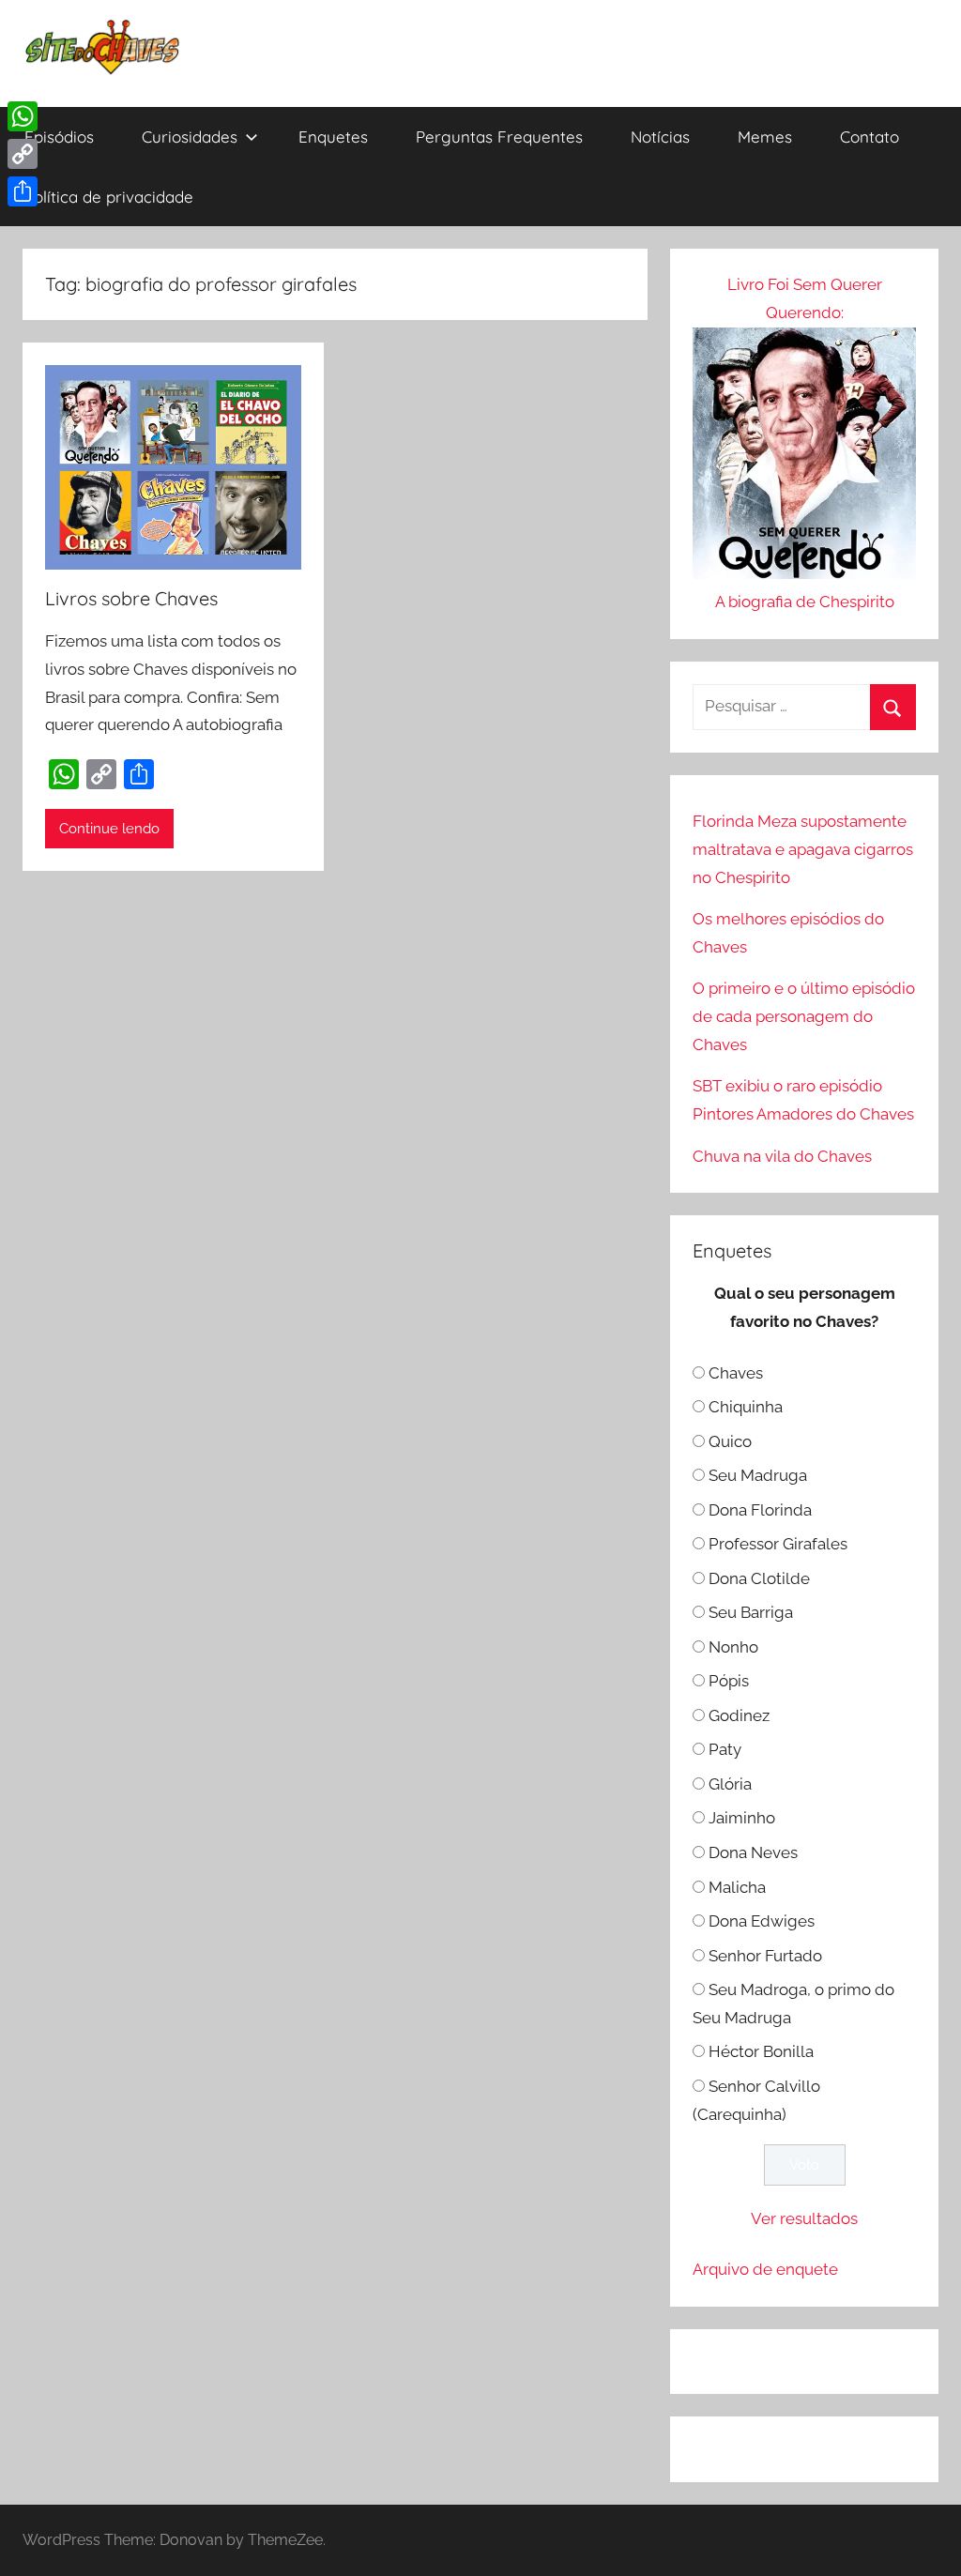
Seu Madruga (758, 1475)
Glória (730, 1784)
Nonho (733, 1647)
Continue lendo (109, 829)
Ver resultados (804, 2218)
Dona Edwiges (762, 1921)
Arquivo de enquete (765, 2269)
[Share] (23, 191)
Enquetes (333, 137)
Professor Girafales (778, 1544)
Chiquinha (746, 1407)
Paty (725, 1749)
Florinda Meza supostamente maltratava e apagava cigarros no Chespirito (803, 849)
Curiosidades (190, 137)
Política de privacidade (109, 197)
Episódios (59, 137)
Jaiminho (742, 1818)
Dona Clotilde (759, 1578)
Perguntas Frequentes (499, 137)
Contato (869, 137)
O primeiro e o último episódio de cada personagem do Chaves (804, 1016)
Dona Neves (753, 1852)
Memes (765, 137)
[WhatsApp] (23, 116)
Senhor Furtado (765, 1956)
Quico (730, 1441)
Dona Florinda (760, 1510)
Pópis (729, 1681)
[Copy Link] (23, 154)
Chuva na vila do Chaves (782, 1156)
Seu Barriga (751, 1612)
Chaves (736, 1373)
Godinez (739, 1715)
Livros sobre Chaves (131, 598)
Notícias (660, 137)
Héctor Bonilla (761, 2051)
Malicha (737, 1887)
